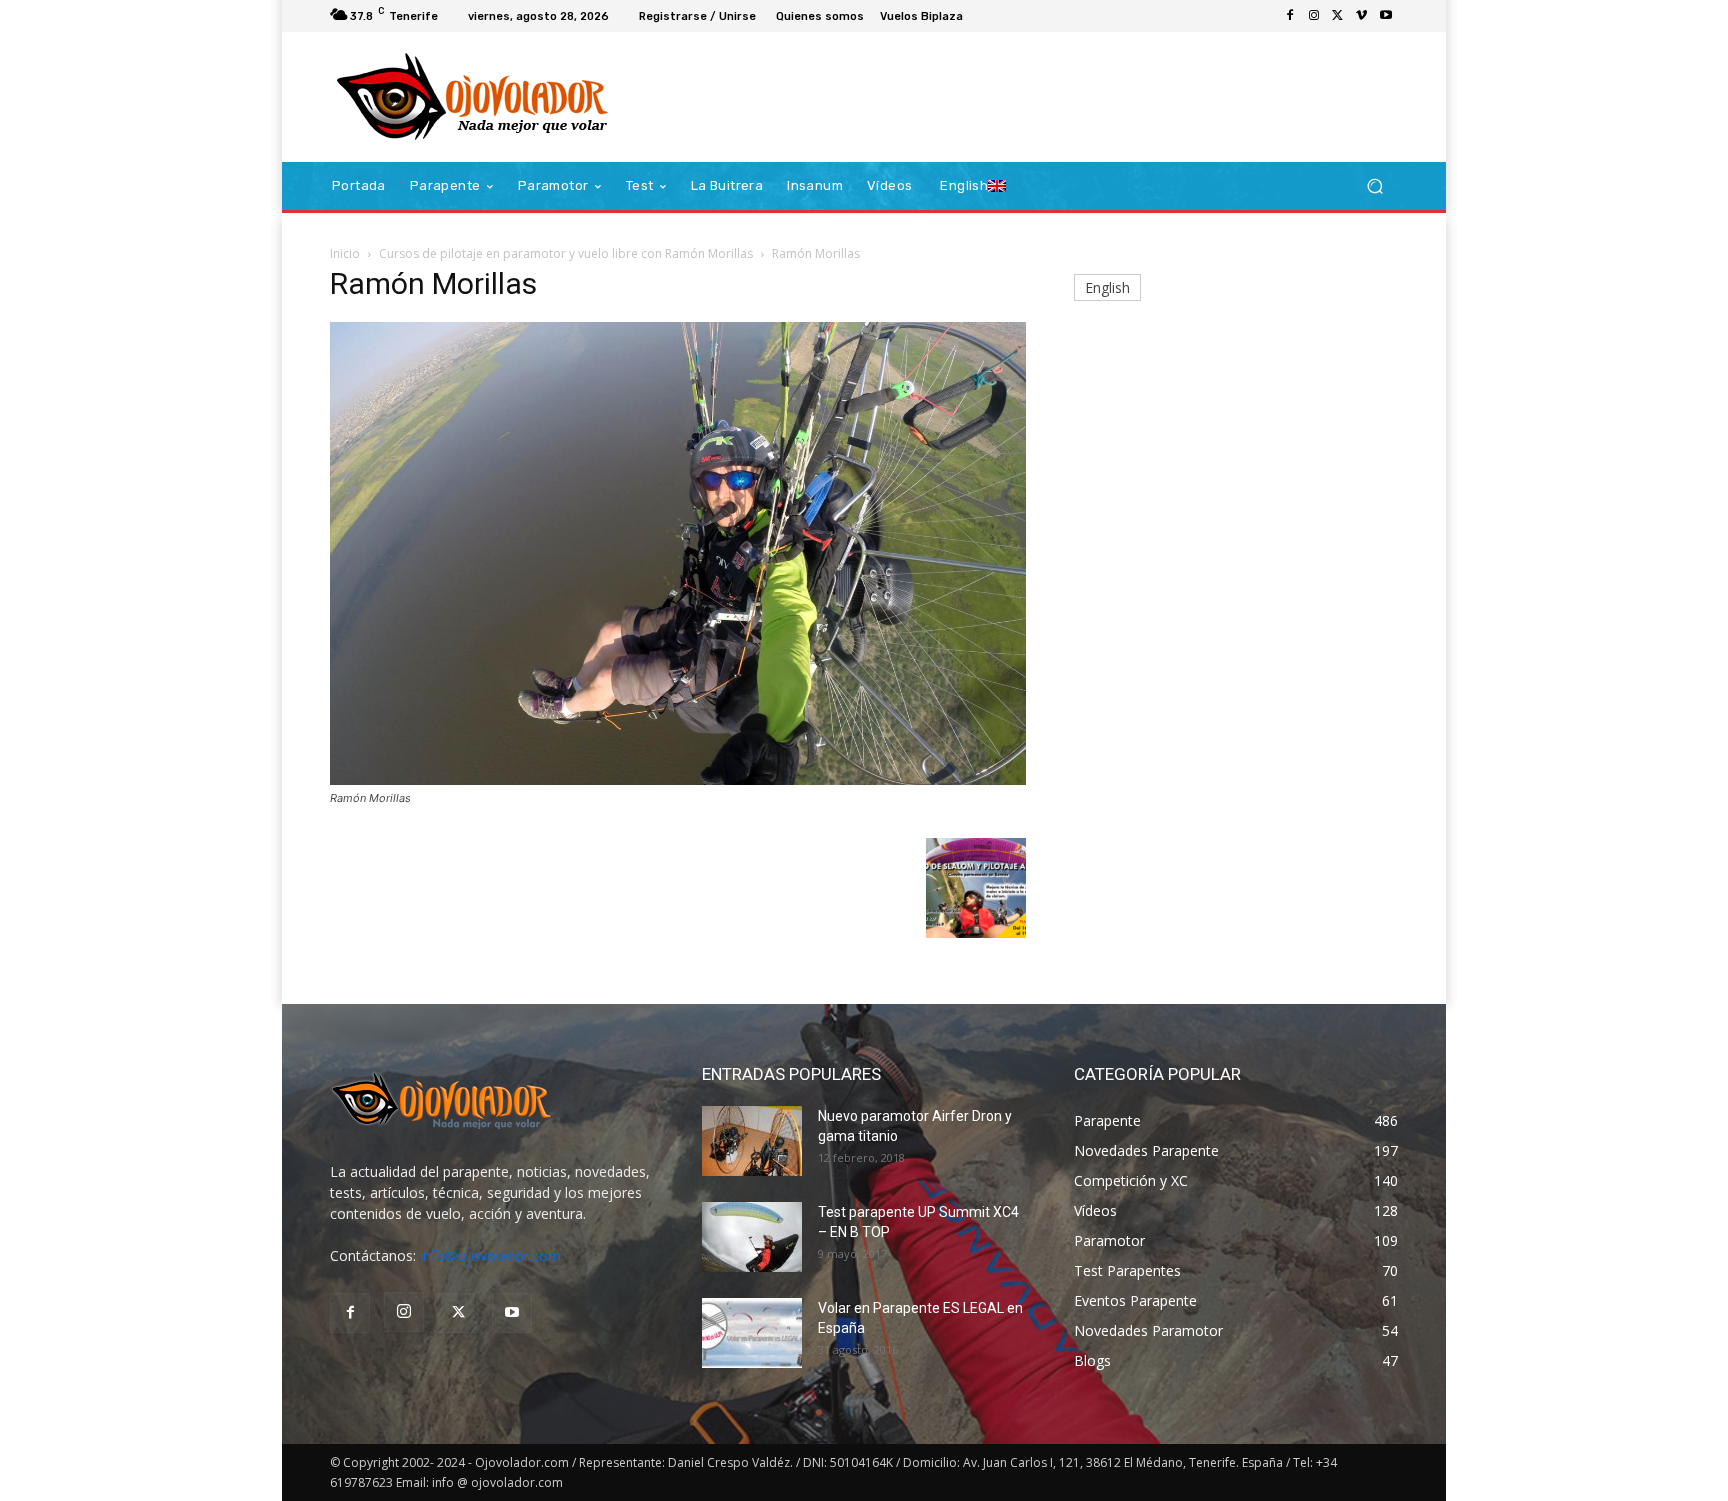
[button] (1374, 186)
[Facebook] (1290, 16)
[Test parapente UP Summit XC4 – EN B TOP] (752, 1237)
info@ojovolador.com (490, 1255)
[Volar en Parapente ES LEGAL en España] (752, 1333)
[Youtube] (1386, 16)
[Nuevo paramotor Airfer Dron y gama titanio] (752, 1141)
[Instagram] (1314, 16)
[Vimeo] (1362, 16)
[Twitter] (1338, 16)
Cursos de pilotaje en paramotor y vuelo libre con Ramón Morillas (566, 253)
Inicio (345, 253)
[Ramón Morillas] (678, 779)
